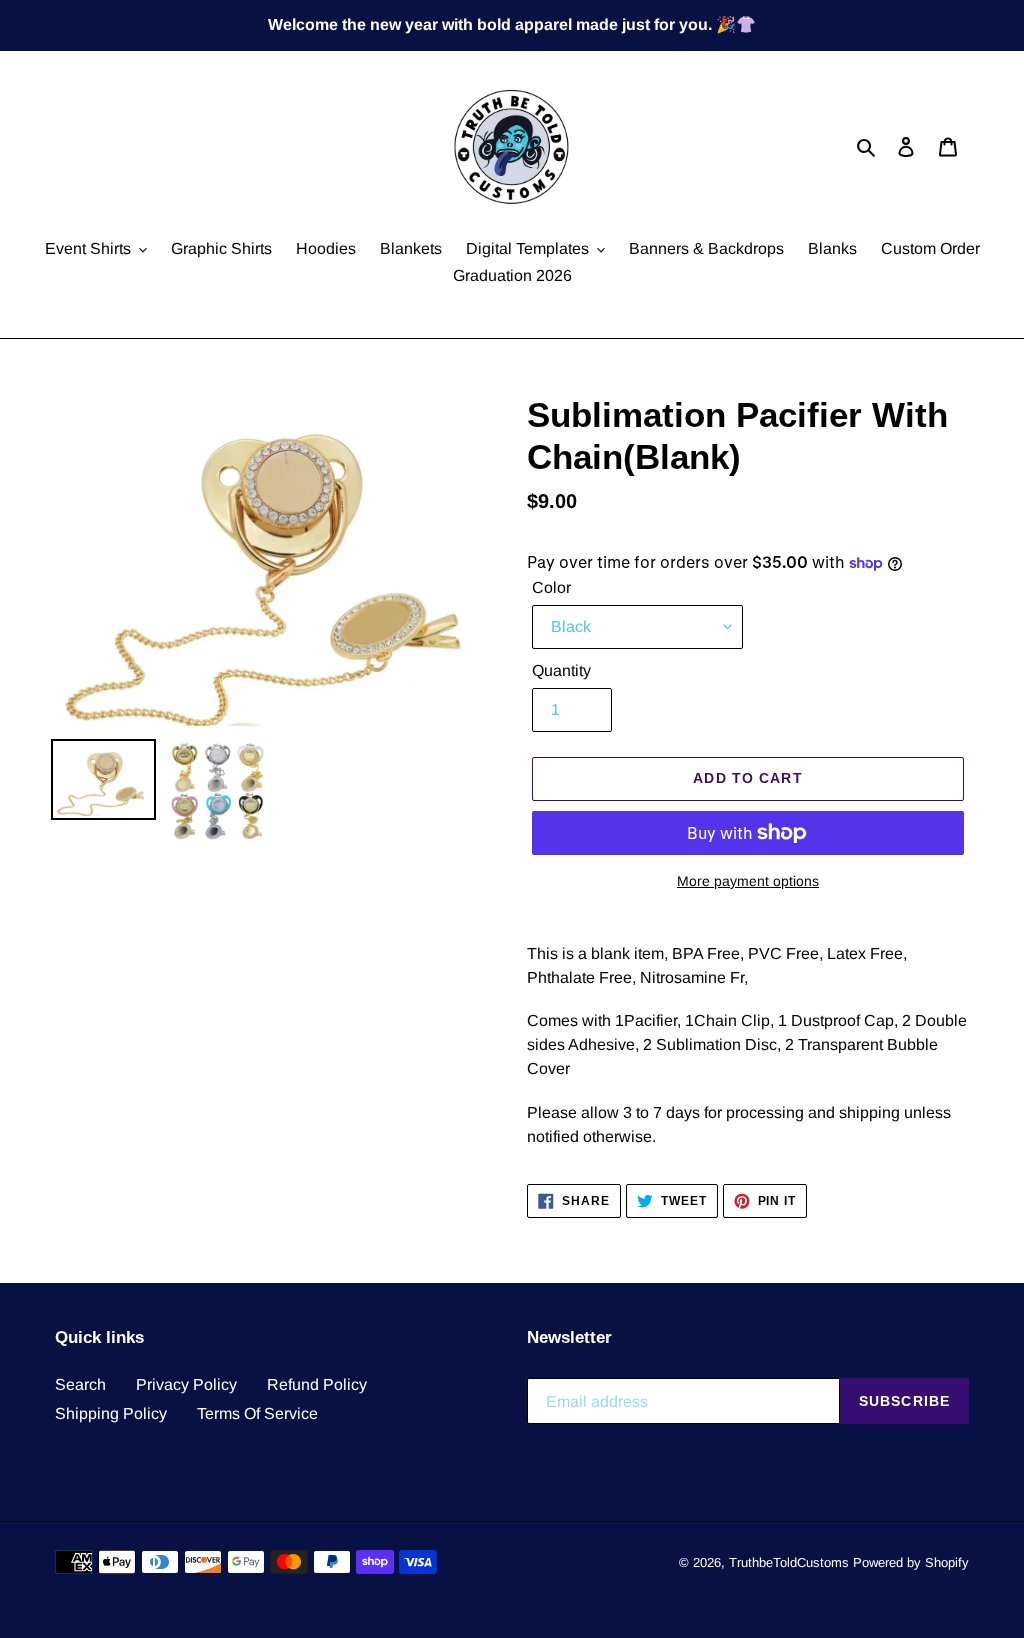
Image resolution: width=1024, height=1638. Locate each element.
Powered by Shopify (911, 1562)
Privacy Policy (186, 1384)
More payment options (748, 881)
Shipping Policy (111, 1413)
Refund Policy (317, 1384)
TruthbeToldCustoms (789, 1562)
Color (551, 587)
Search (80, 1384)
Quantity (561, 670)
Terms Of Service (257, 1413)
